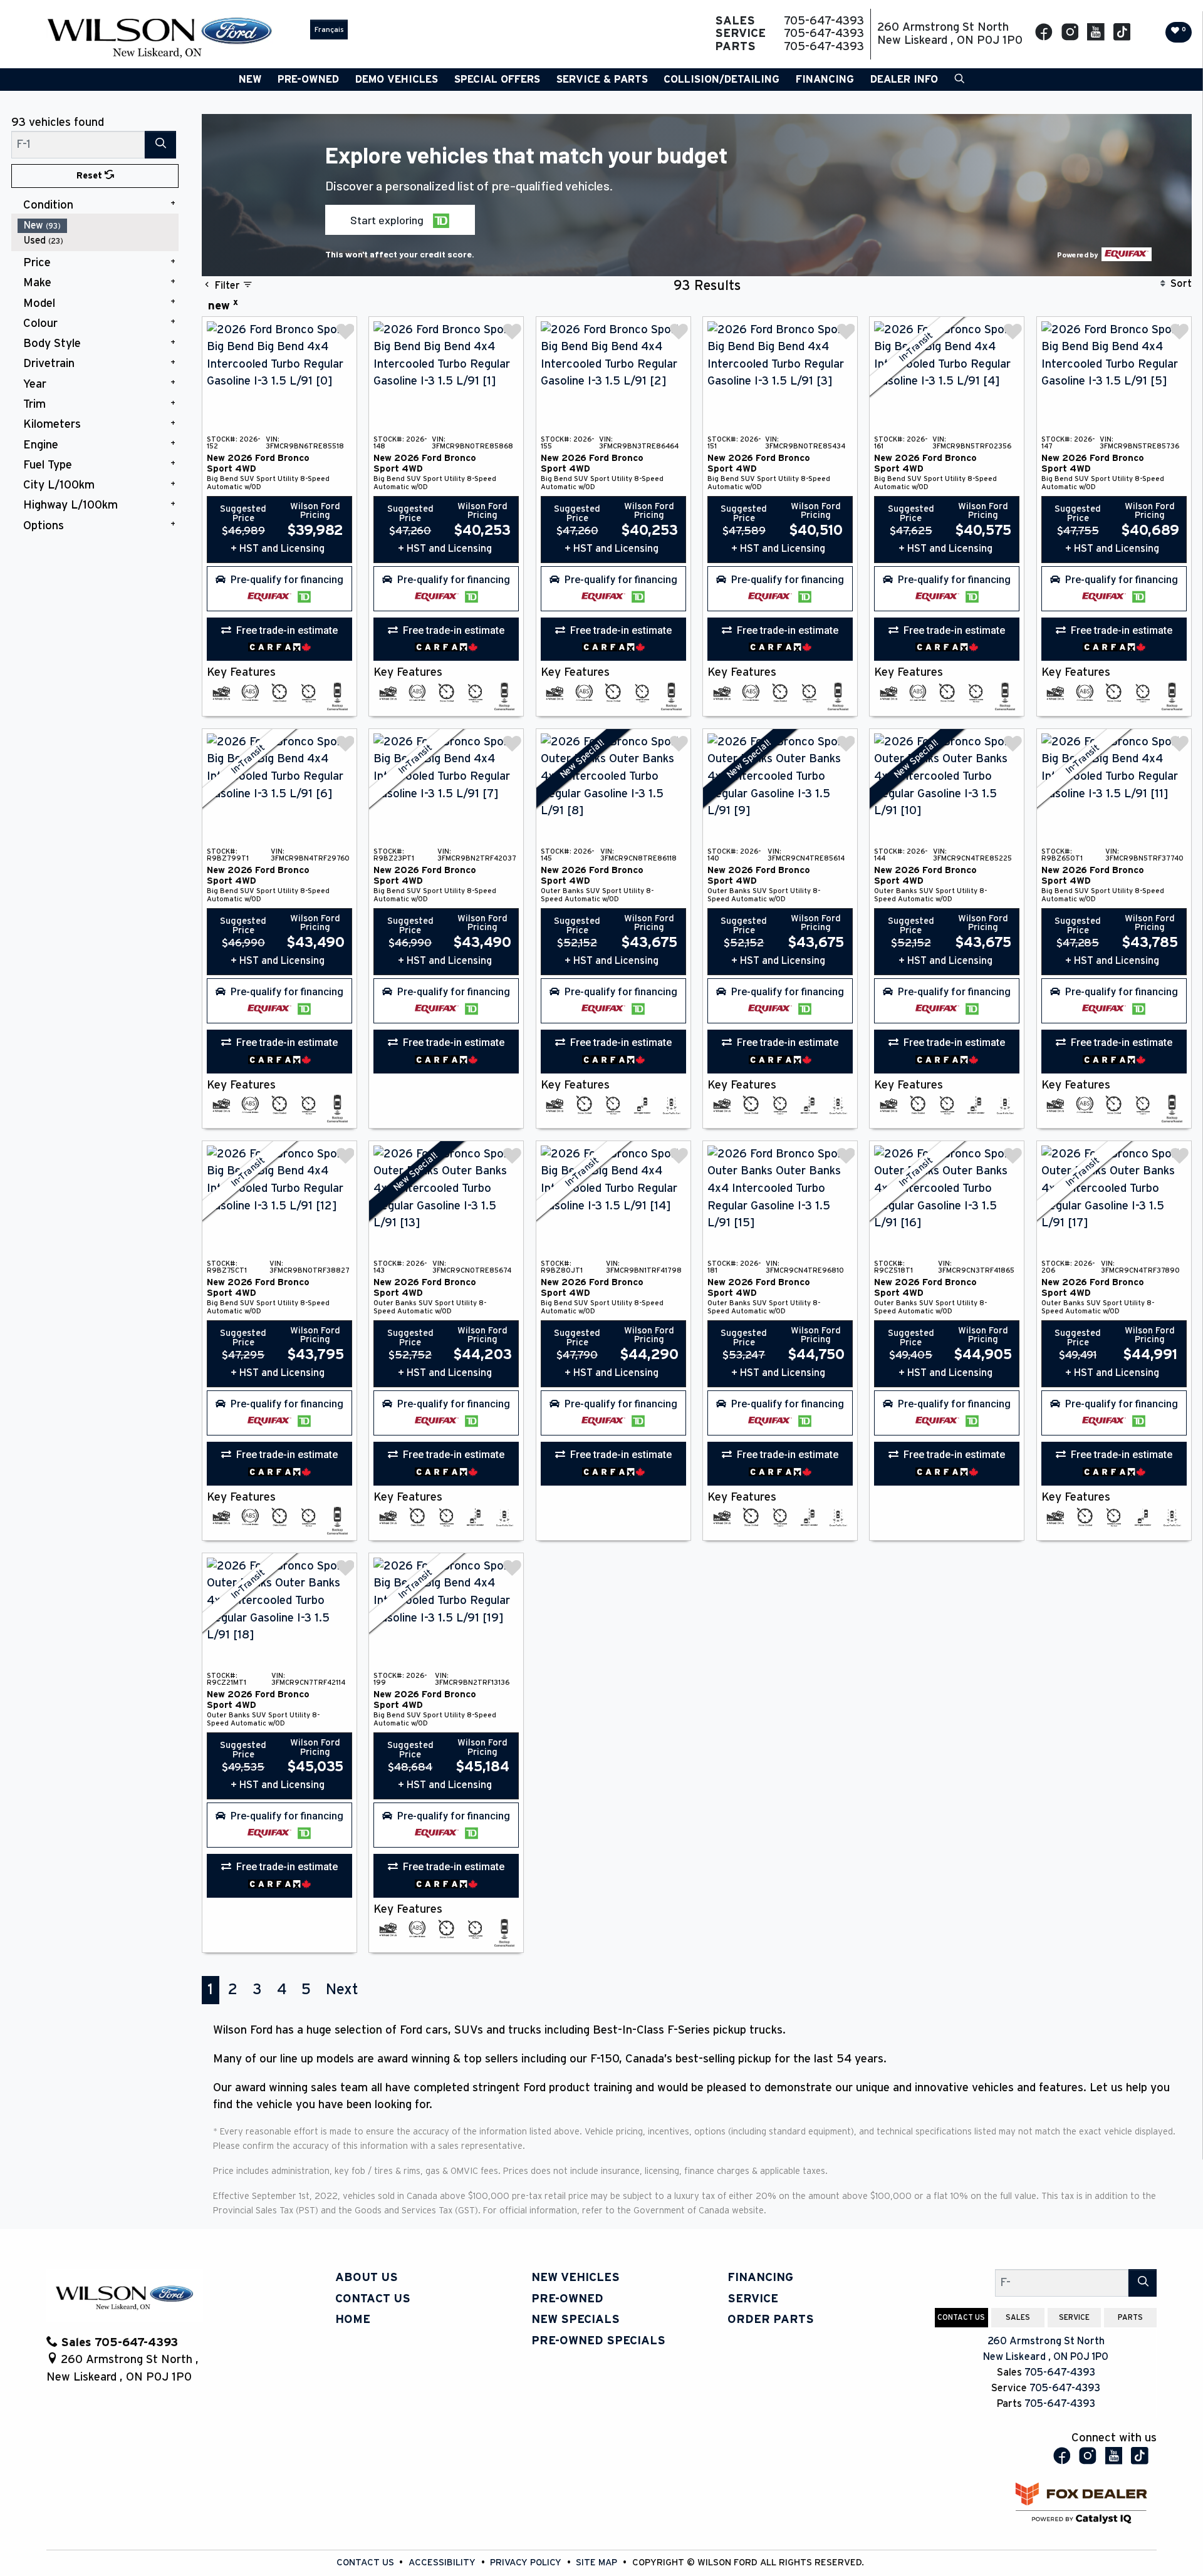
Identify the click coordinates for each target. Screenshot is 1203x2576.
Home (353, 2320)
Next (342, 1990)
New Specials (575, 2320)
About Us (367, 2278)
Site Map (598, 2563)
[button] (250, 80)
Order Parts (771, 2320)
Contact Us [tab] (961, 2317)
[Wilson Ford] (160, 34)
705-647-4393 (1060, 2372)
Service (753, 2299)
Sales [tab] (1018, 2317)
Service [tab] (1074, 2317)
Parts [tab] (1130, 2317)
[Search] (160, 144)
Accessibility (443, 2563)
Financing (760, 2278)
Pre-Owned (567, 2299)
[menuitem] (98, 226)
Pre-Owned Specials (598, 2341)
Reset (91, 176)
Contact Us (373, 2299)
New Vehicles (575, 2278)
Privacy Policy (527, 2563)
